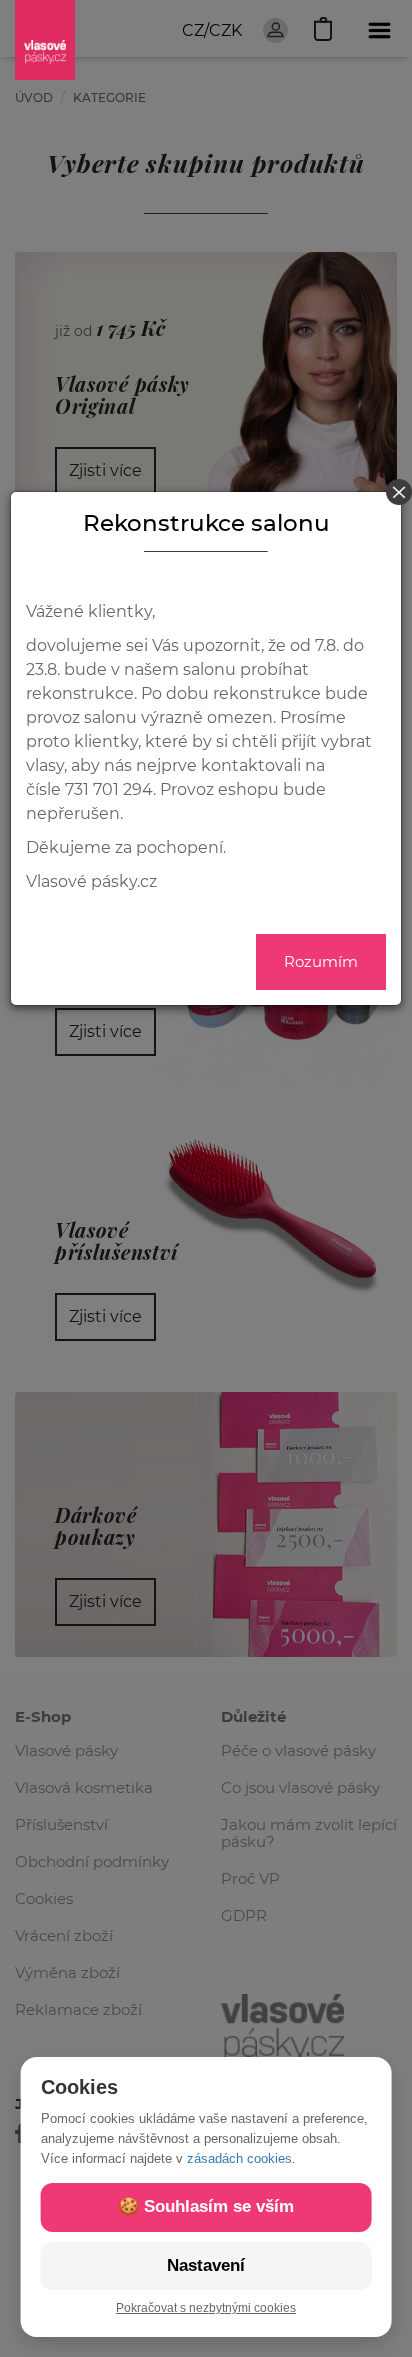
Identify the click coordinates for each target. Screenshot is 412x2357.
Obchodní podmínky (92, 1861)
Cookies (44, 1898)
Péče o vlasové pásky (298, 1750)
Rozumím (321, 961)
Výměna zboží (67, 1972)
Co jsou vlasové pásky (300, 1787)
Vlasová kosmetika (84, 1787)
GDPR (244, 1915)
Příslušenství (61, 1824)
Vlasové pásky (66, 1750)
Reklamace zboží (78, 2009)
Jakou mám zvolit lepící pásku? (309, 1833)
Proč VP (250, 1878)
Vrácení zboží (64, 1935)
